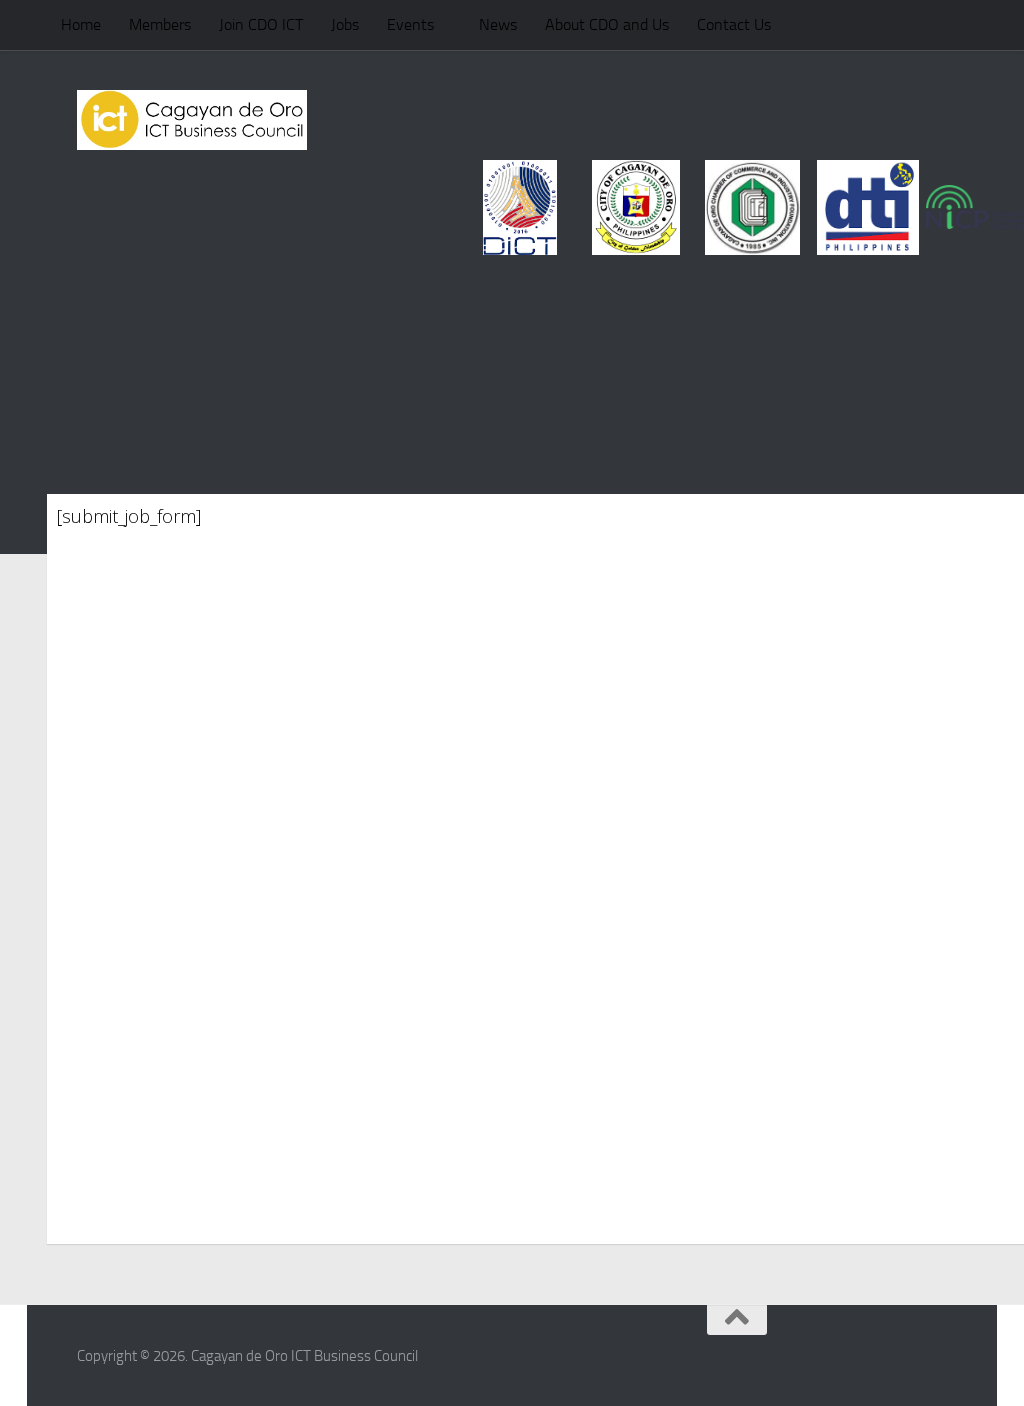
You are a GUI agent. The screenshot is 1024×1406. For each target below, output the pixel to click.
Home (81, 24)
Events (410, 24)
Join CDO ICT (261, 24)
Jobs (345, 24)
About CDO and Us (607, 24)
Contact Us (734, 24)
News (498, 24)
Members (160, 24)
